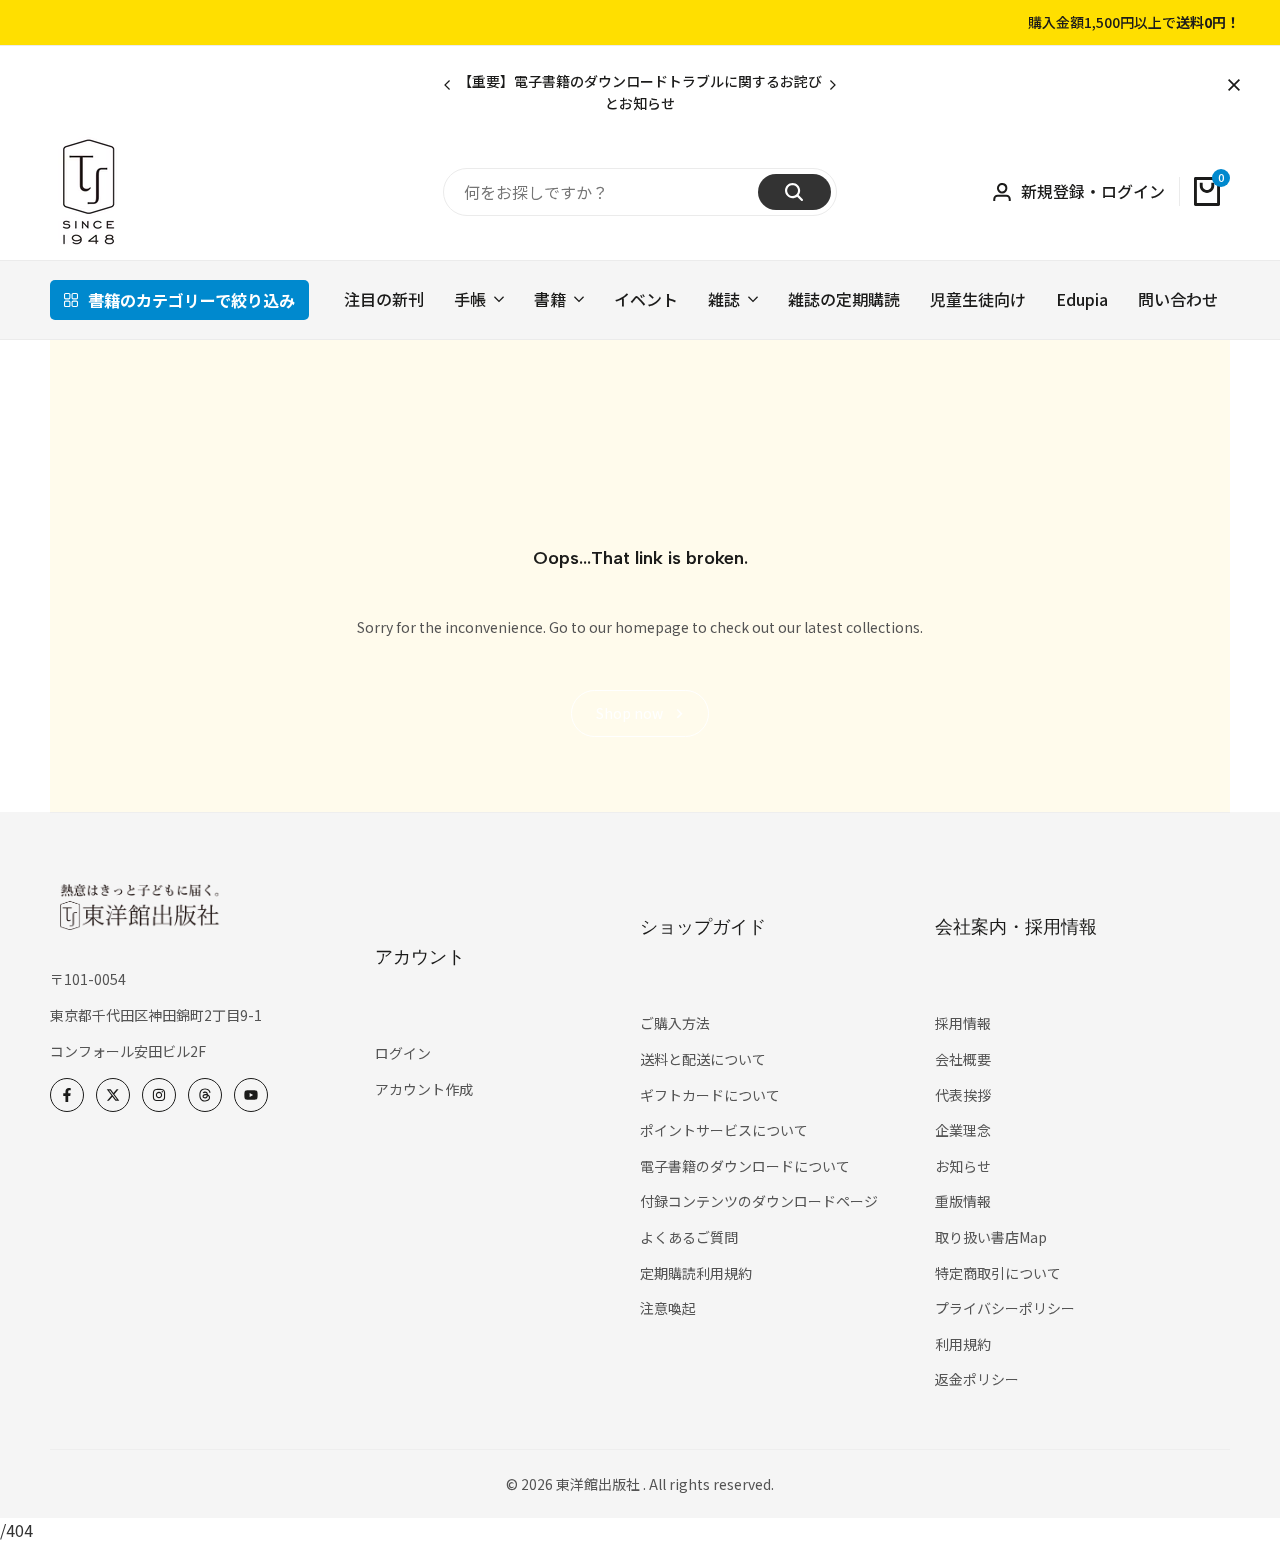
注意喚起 (668, 1308)
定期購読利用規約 (696, 1273)
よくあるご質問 (689, 1237)
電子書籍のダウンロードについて (745, 1166)
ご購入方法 (675, 1023)
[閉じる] (1230, 85)
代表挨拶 (963, 1095)
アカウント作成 (424, 1089)
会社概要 (963, 1059)
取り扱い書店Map (991, 1237)
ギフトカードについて (710, 1095)
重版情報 (963, 1201)
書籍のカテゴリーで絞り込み (191, 300)
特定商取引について (998, 1273)
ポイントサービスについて (724, 1130)
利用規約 (963, 1344)
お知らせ (963, 1166)
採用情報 (963, 1023)
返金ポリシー (977, 1379)
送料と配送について (703, 1059)
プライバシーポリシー (1005, 1308)
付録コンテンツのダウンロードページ (759, 1201)
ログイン (403, 1053)
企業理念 (963, 1130)
